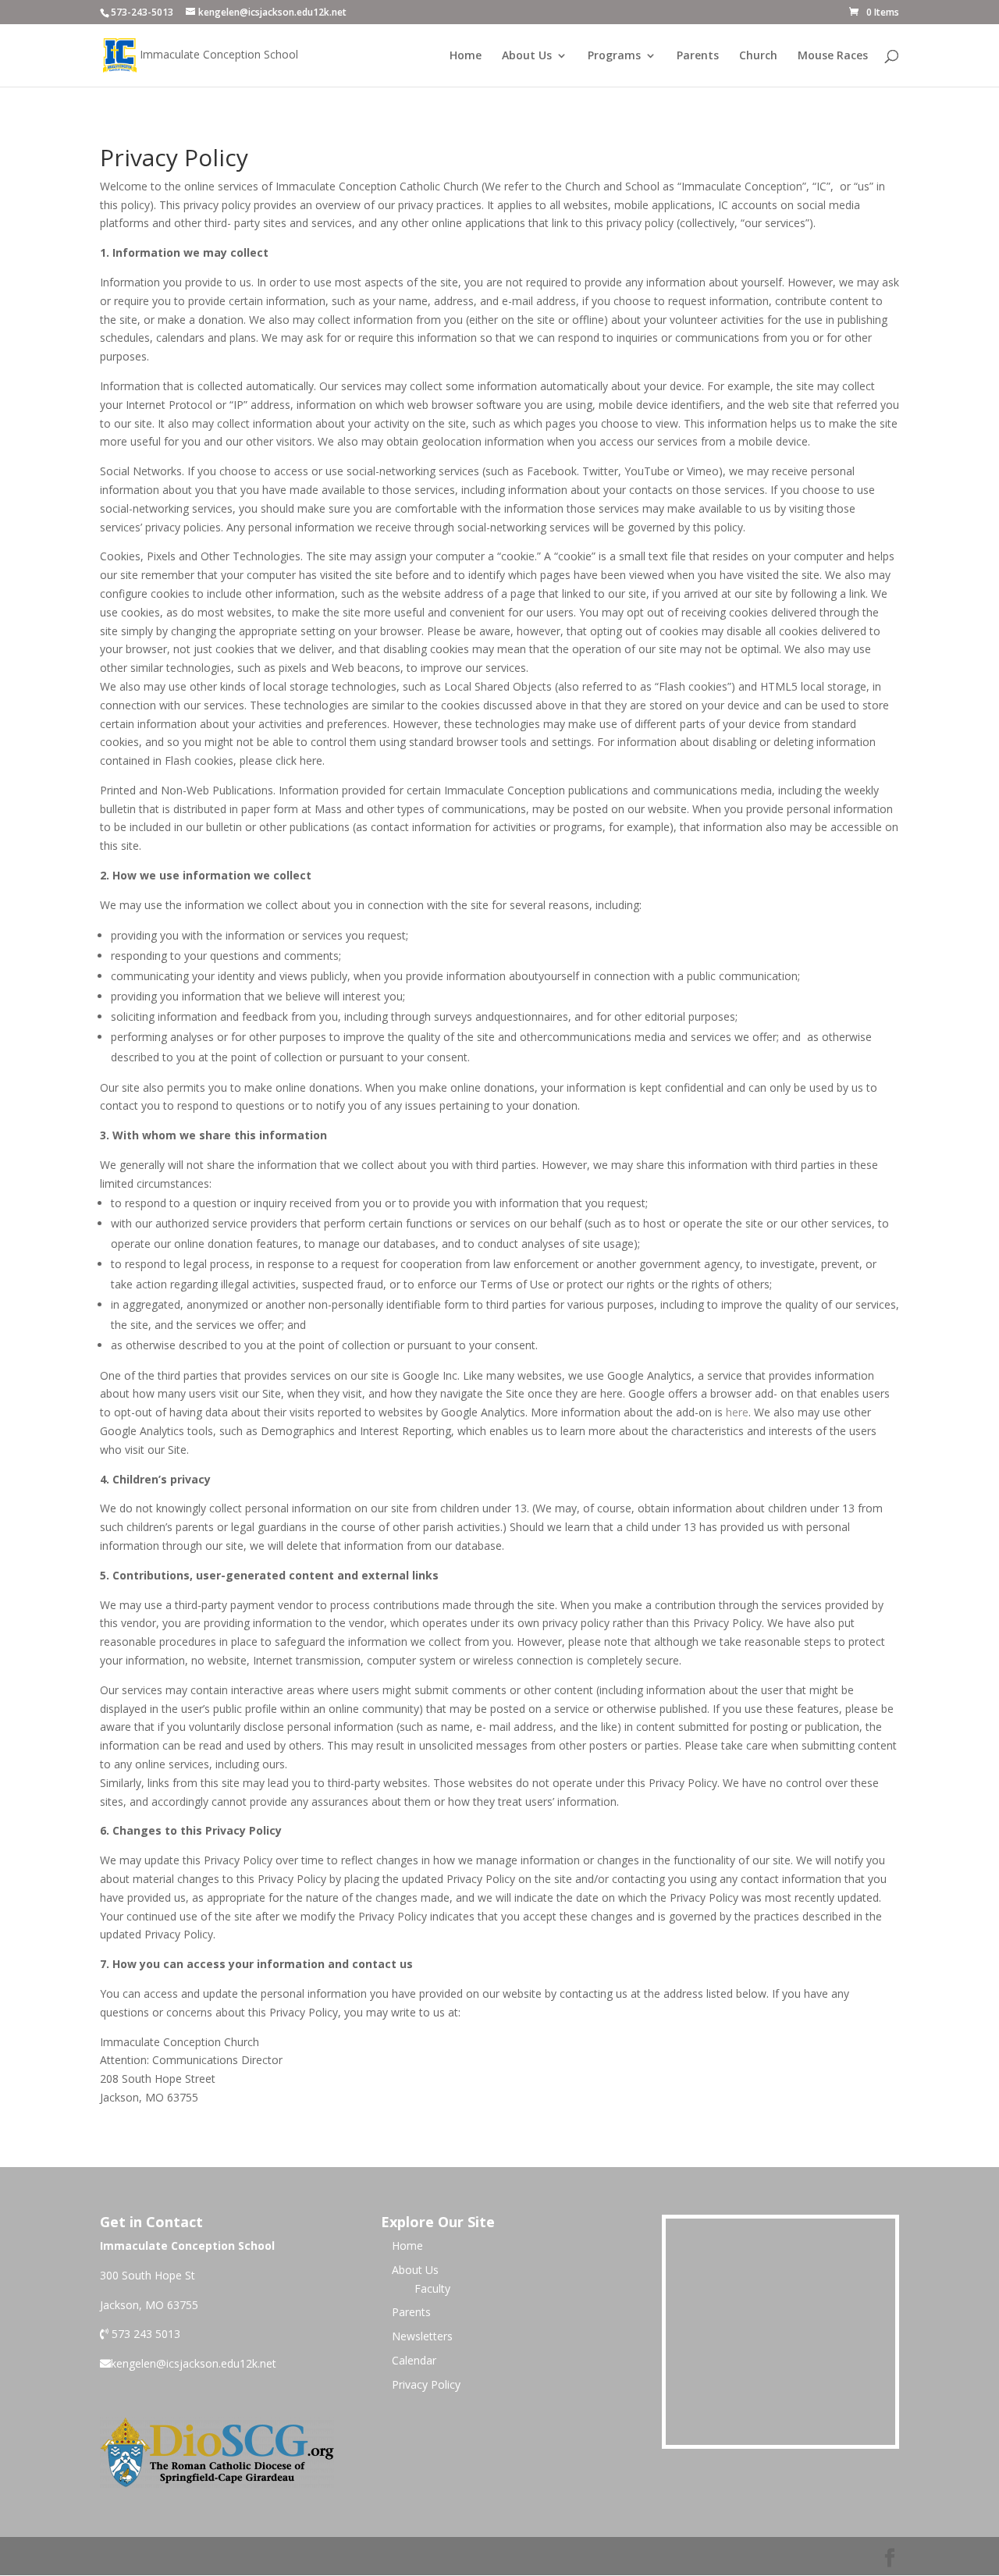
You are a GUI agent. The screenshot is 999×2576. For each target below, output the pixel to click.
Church (758, 56)
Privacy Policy (426, 2384)
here (737, 1412)
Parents (698, 56)
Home (466, 56)
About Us (527, 56)
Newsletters (422, 2336)
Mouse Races (833, 56)
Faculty (432, 2288)
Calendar (414, 2360)
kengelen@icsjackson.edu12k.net (194, 2363)
